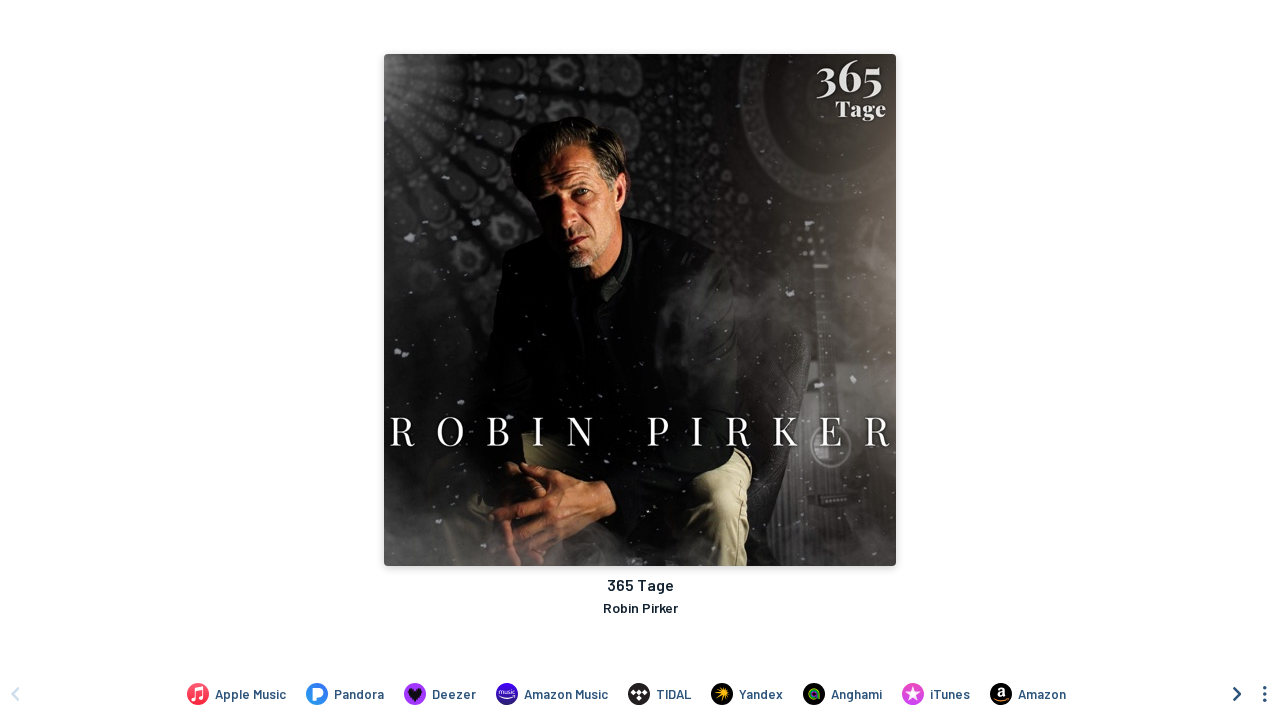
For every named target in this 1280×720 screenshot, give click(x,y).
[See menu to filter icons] (1265, 694)
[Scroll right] (1237, 694)
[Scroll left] (15, 694)
